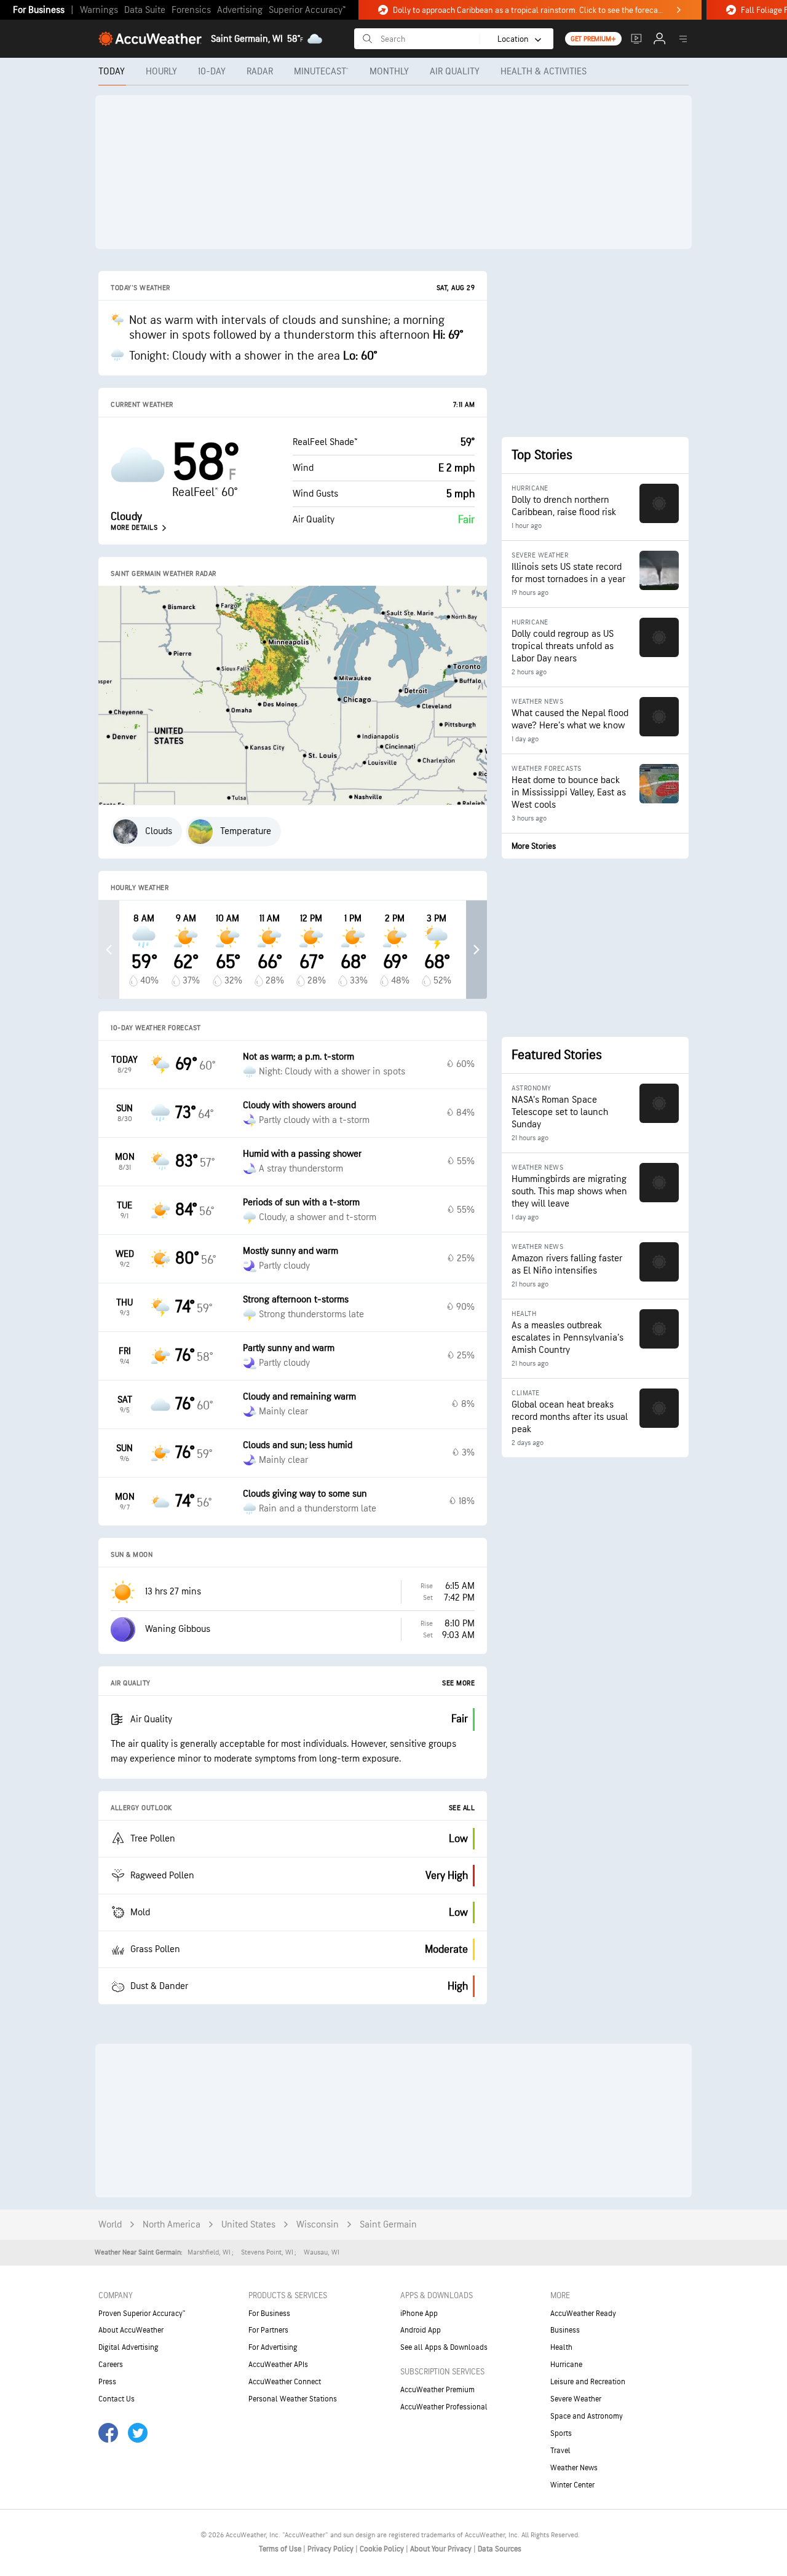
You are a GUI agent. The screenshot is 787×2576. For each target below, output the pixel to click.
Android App (421, 2330)
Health (561, 2347)
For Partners (268, 2330)
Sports (561, 2433)
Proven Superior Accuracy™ (142, 2314)
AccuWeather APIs (278, 2365)
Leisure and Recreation (588, 2382)
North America (172, 2225)
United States (248, 2225)
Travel (560, 2451)
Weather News (574, 2468)
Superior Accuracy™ (307, 10)
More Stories (534, 846)
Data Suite (145, 10)
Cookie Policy (383, 2549)
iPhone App (419, 2314)
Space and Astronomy (587, 2416)
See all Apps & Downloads (444, 2347)
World (110, 2225)
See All (462, 1808)
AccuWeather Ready (583, 2314)
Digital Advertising (129, 2347)
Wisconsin (318, 2225)
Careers (111, 2365)
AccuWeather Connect (285, 2382)
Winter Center (572, 2485)
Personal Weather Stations (293, 2399)
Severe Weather (576, 2399)
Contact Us (117, 2399)
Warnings (99, 10)
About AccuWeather (131, 2330)
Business (565, 2330)
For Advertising (273, 2347)
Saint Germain (388, 2225)
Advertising (240, 10)
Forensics (191, 10)
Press (107, 2382)
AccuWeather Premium (437, 2390)
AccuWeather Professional (444, 2407)
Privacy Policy (331, 2549)
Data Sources (500, 2549)
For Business (39, 10)
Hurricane (566, 2365)
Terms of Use (281, 2549)
